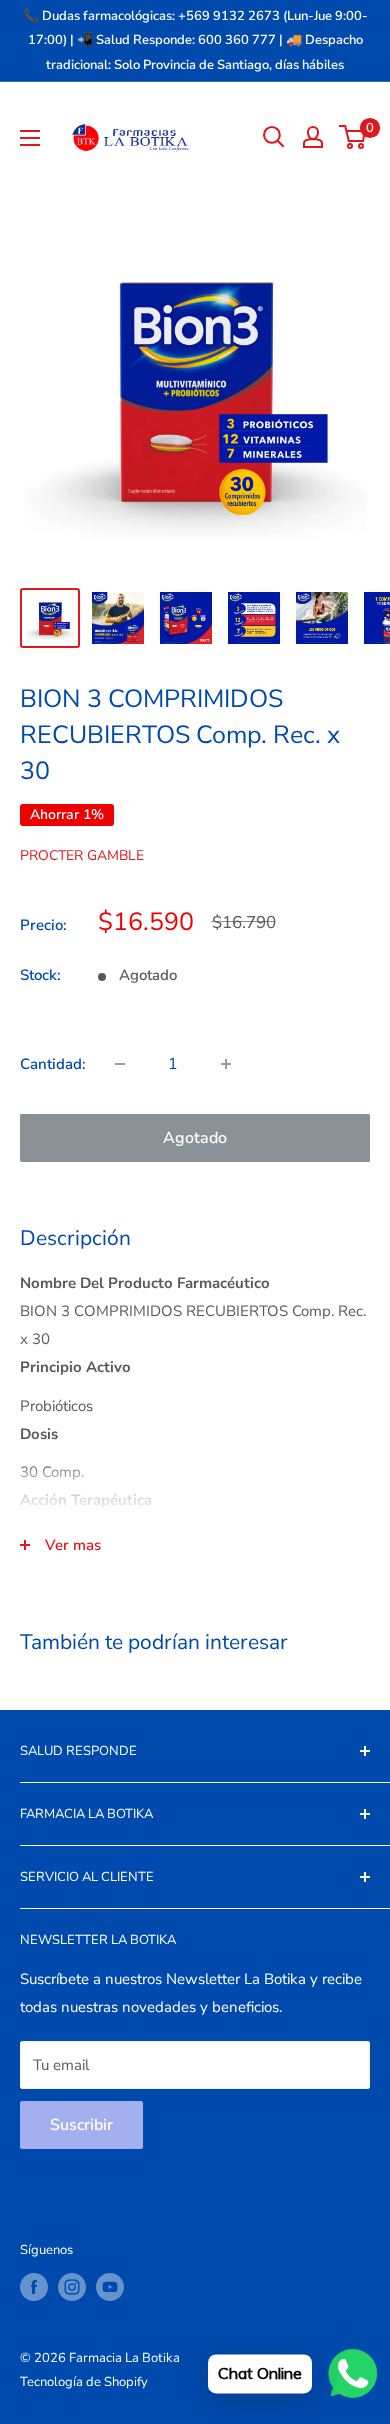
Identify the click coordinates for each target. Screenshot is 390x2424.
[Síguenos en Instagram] (72, 2287)
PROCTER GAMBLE (82, 855)
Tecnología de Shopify (84, 2382)
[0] (353, 137)
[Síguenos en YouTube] (110, 2287)
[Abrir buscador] (274, 137)
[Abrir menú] (30, 138)
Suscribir (81, 2125)
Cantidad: (53, 1064)
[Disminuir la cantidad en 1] (120, 1064)
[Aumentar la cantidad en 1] (226, 1064)
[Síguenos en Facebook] (34, 2287)
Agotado (195, 1138)
